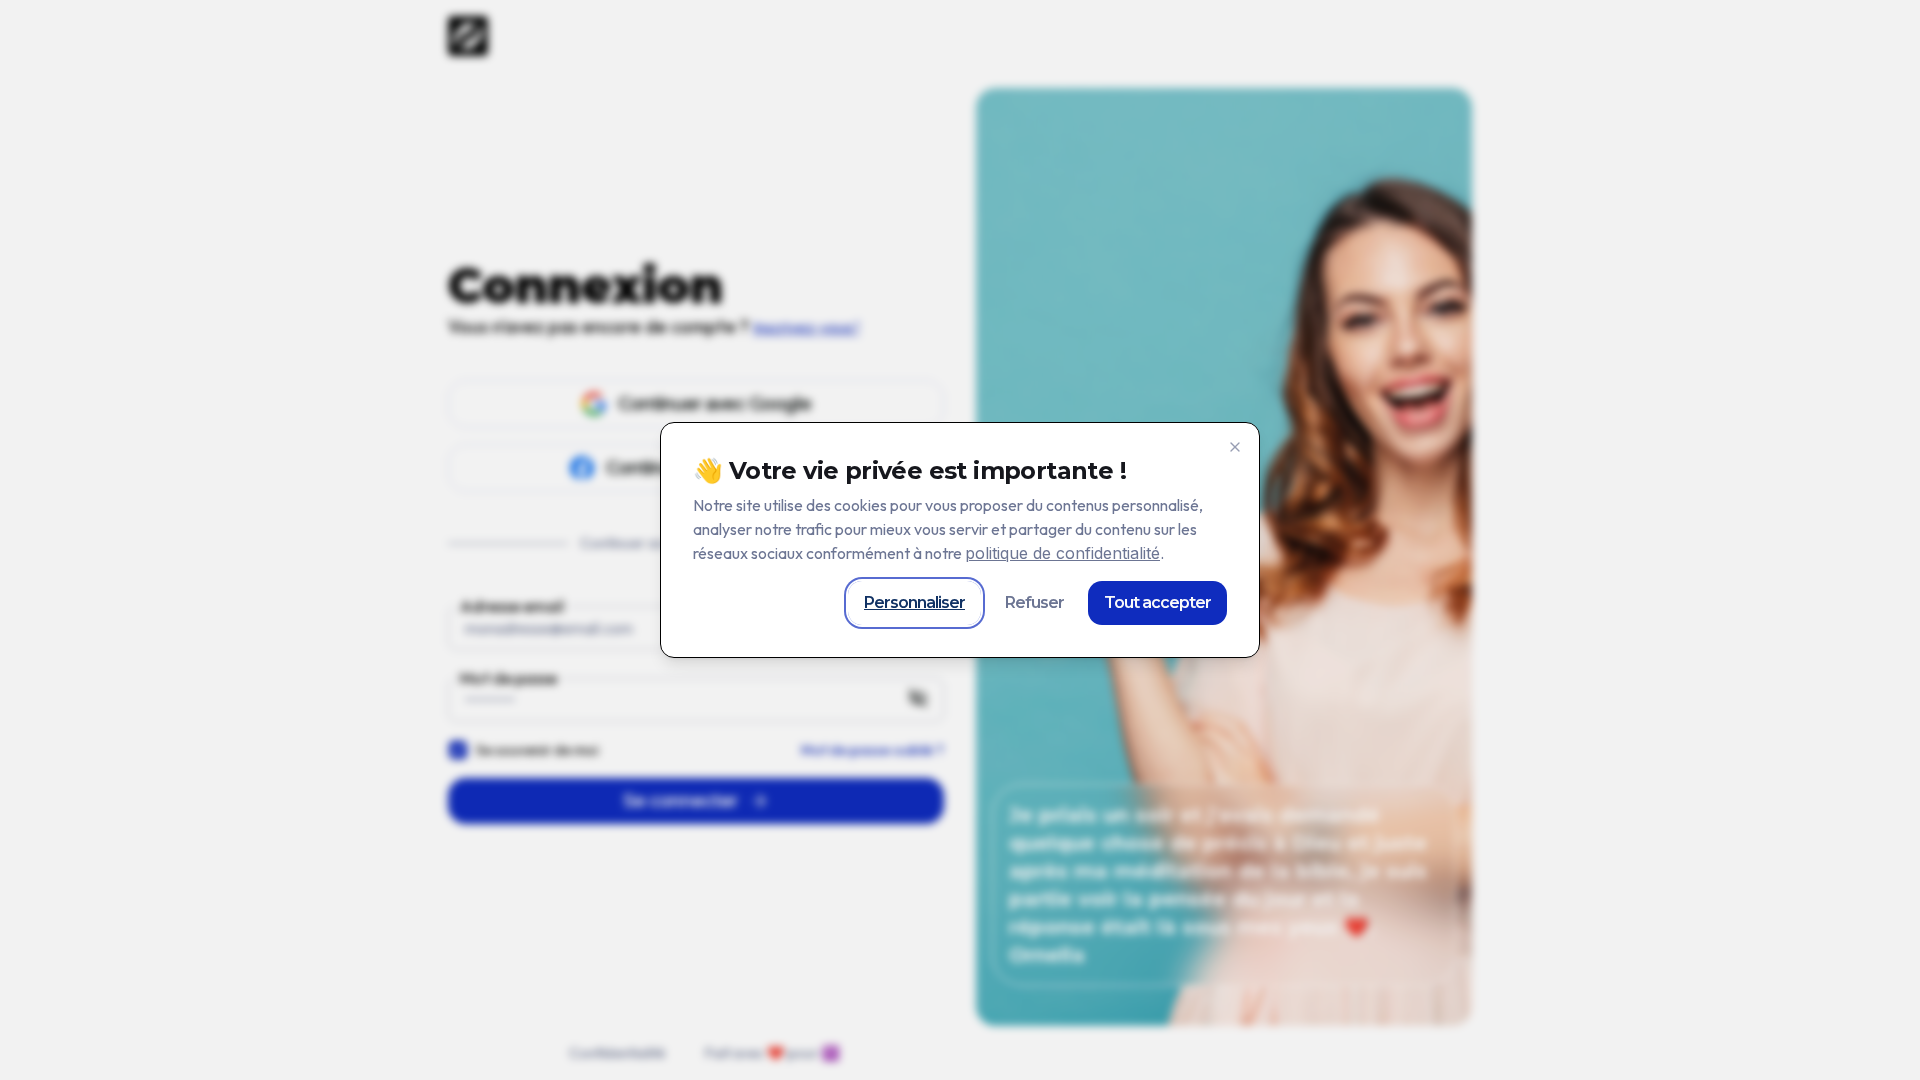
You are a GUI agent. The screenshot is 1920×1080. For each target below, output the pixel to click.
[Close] (1235, 447)
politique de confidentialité (1062, 553)
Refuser (1034, 602)
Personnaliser (914, 602)
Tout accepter (1157, 602)
